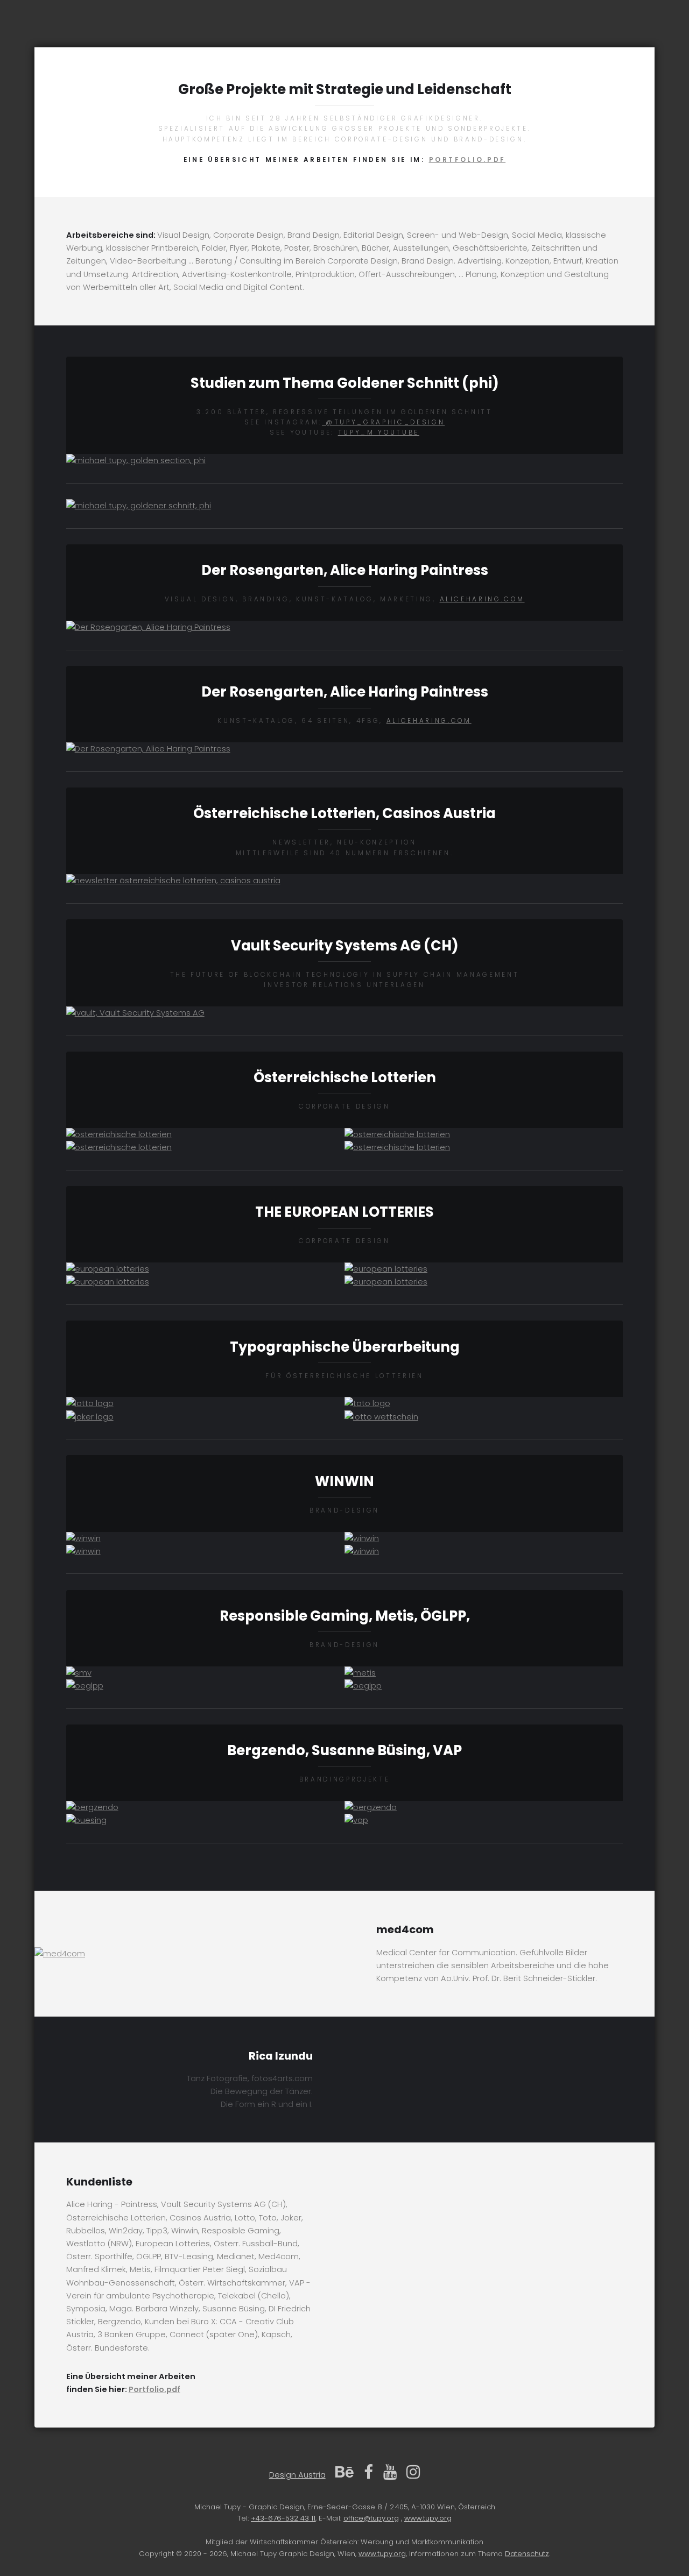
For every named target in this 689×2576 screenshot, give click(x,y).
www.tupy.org (428, 2518)
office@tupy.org (371, 2518)
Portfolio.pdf (467, 160)
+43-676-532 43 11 (283, 2518)
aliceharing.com (482, 599)
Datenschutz (527, 2554)
